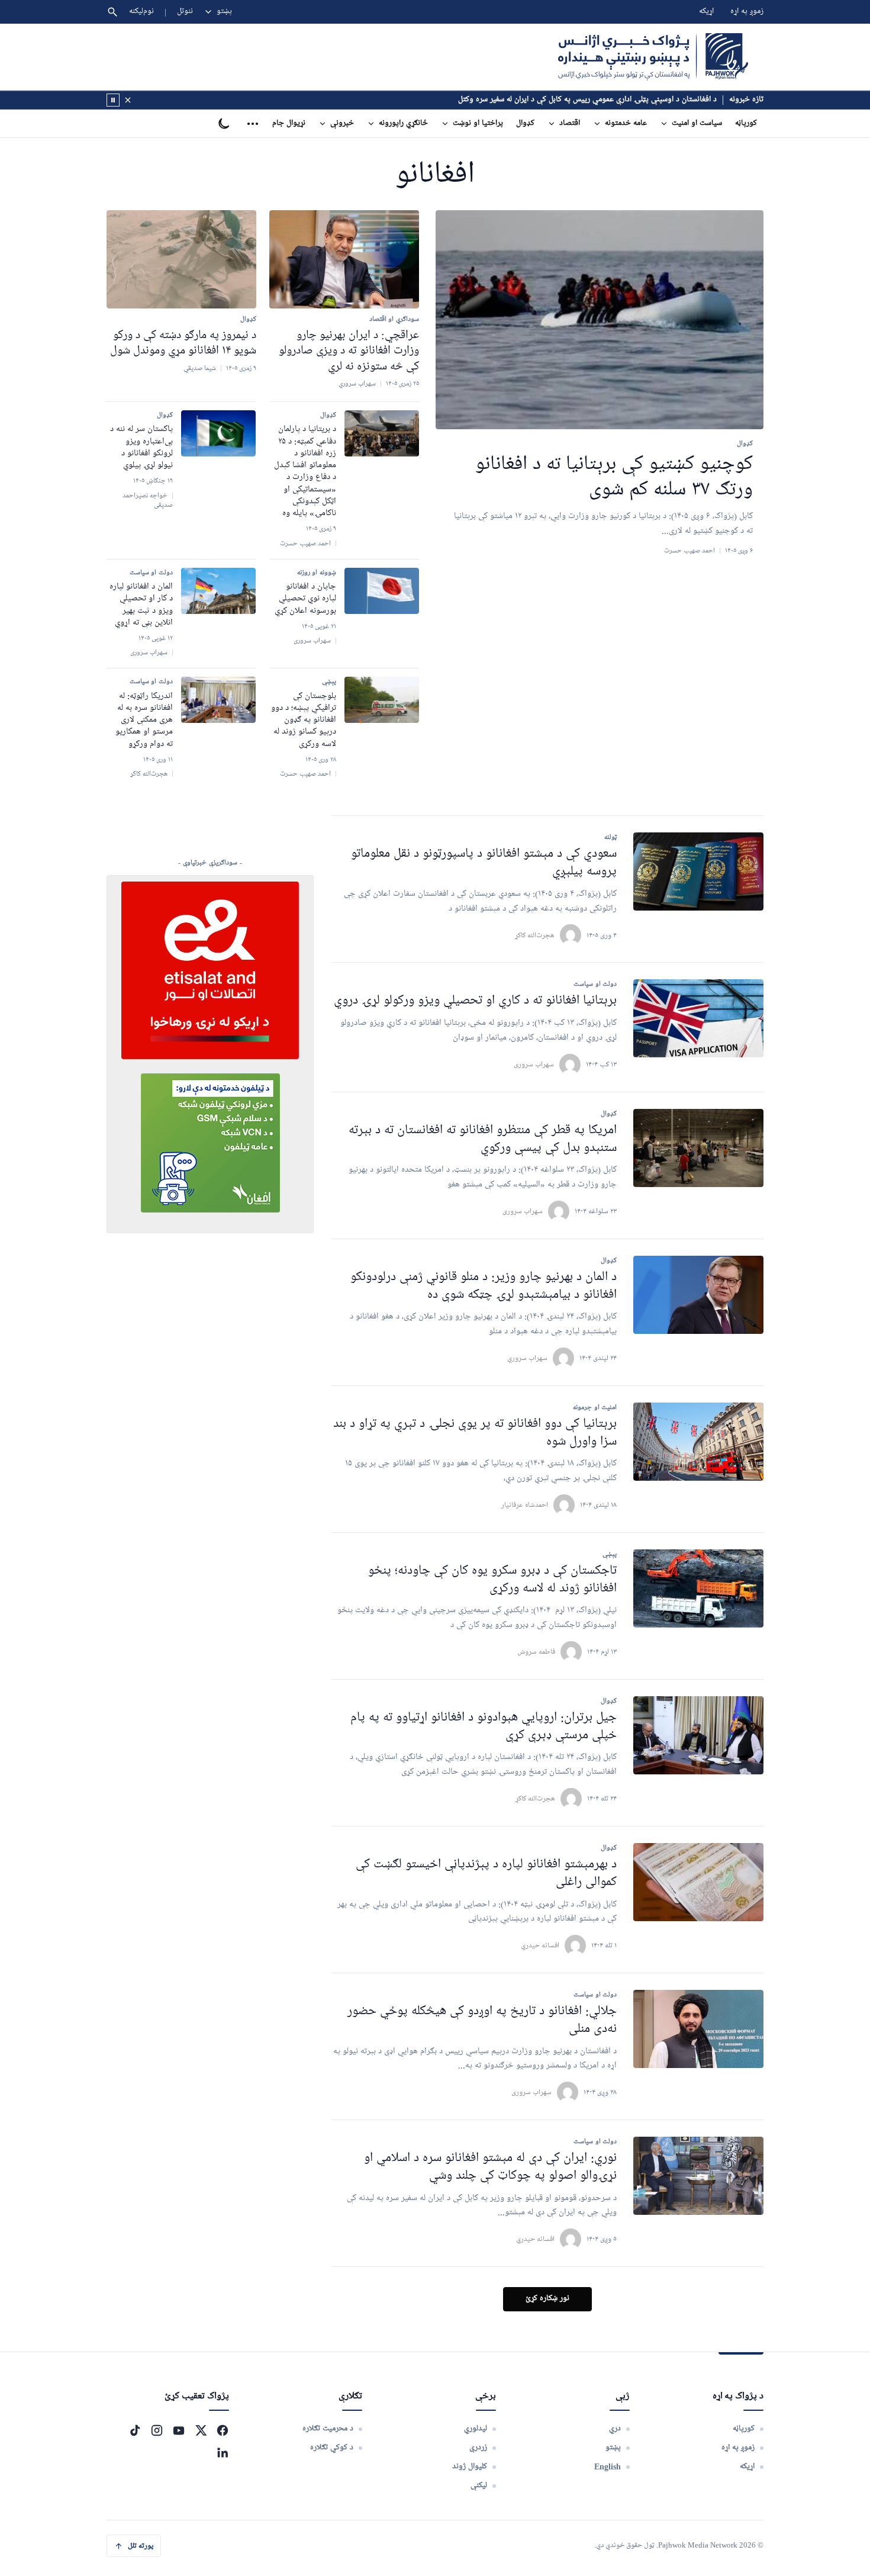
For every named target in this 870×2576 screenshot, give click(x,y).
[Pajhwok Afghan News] (653, 57)
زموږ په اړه (747, 12)
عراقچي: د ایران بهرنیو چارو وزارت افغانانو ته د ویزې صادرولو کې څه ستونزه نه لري (349, 351)
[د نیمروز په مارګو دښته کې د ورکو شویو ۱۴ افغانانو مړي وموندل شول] (181, 259)
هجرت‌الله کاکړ (535, 935)
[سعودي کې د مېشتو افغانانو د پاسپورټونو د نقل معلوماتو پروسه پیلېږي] (698, 871)
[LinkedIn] (223, 2452)
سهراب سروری (534, 1064)
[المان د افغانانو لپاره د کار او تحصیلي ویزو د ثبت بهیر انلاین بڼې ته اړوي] (218, 591)
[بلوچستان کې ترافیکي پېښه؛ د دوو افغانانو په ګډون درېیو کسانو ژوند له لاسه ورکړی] (382, 700)
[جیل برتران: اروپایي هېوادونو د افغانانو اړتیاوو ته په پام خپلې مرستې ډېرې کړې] (698, 1735)
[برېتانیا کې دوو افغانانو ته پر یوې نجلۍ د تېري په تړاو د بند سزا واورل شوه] (698, 1442)
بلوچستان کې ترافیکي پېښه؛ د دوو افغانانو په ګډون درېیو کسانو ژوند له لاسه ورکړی (304, 720)
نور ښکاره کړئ (547, 2299)
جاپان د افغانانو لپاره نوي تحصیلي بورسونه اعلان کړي (305, 599)
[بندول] (128, 100)
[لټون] (112, 12)
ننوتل (185, 12)
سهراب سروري (527, 1358)
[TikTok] (135, 2430)
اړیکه (706, 12)
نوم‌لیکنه (141, 12)
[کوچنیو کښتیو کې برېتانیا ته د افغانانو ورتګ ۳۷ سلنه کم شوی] (600, 320)
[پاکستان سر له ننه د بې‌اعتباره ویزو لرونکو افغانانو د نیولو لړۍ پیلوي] (218, 433)
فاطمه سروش (536, 1652)
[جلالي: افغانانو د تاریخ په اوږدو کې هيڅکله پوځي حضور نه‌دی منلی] (698, 2029)
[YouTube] (179, 2430)
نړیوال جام (289, 123)
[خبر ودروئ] (113, 100)
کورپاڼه (746, 123)
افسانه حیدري (540, 1945)
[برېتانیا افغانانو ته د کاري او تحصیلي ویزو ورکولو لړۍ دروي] (698, 1018)
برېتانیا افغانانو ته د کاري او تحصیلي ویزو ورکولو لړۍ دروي (475, 1001)
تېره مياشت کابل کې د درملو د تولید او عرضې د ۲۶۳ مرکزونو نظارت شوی (604, 100)
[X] (201, 2430)
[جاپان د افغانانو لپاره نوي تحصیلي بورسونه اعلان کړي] (382, 591)
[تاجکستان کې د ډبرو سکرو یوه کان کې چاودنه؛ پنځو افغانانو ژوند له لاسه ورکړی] (698, 1588)
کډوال (525, 123)
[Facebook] (223, 2430)
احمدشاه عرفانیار (525, 1505)
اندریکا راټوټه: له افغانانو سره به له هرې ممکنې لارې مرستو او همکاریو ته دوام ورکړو (144, 720)
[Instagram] (157, 2430)
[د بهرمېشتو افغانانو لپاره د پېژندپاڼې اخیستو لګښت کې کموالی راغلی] (698, 1882)
